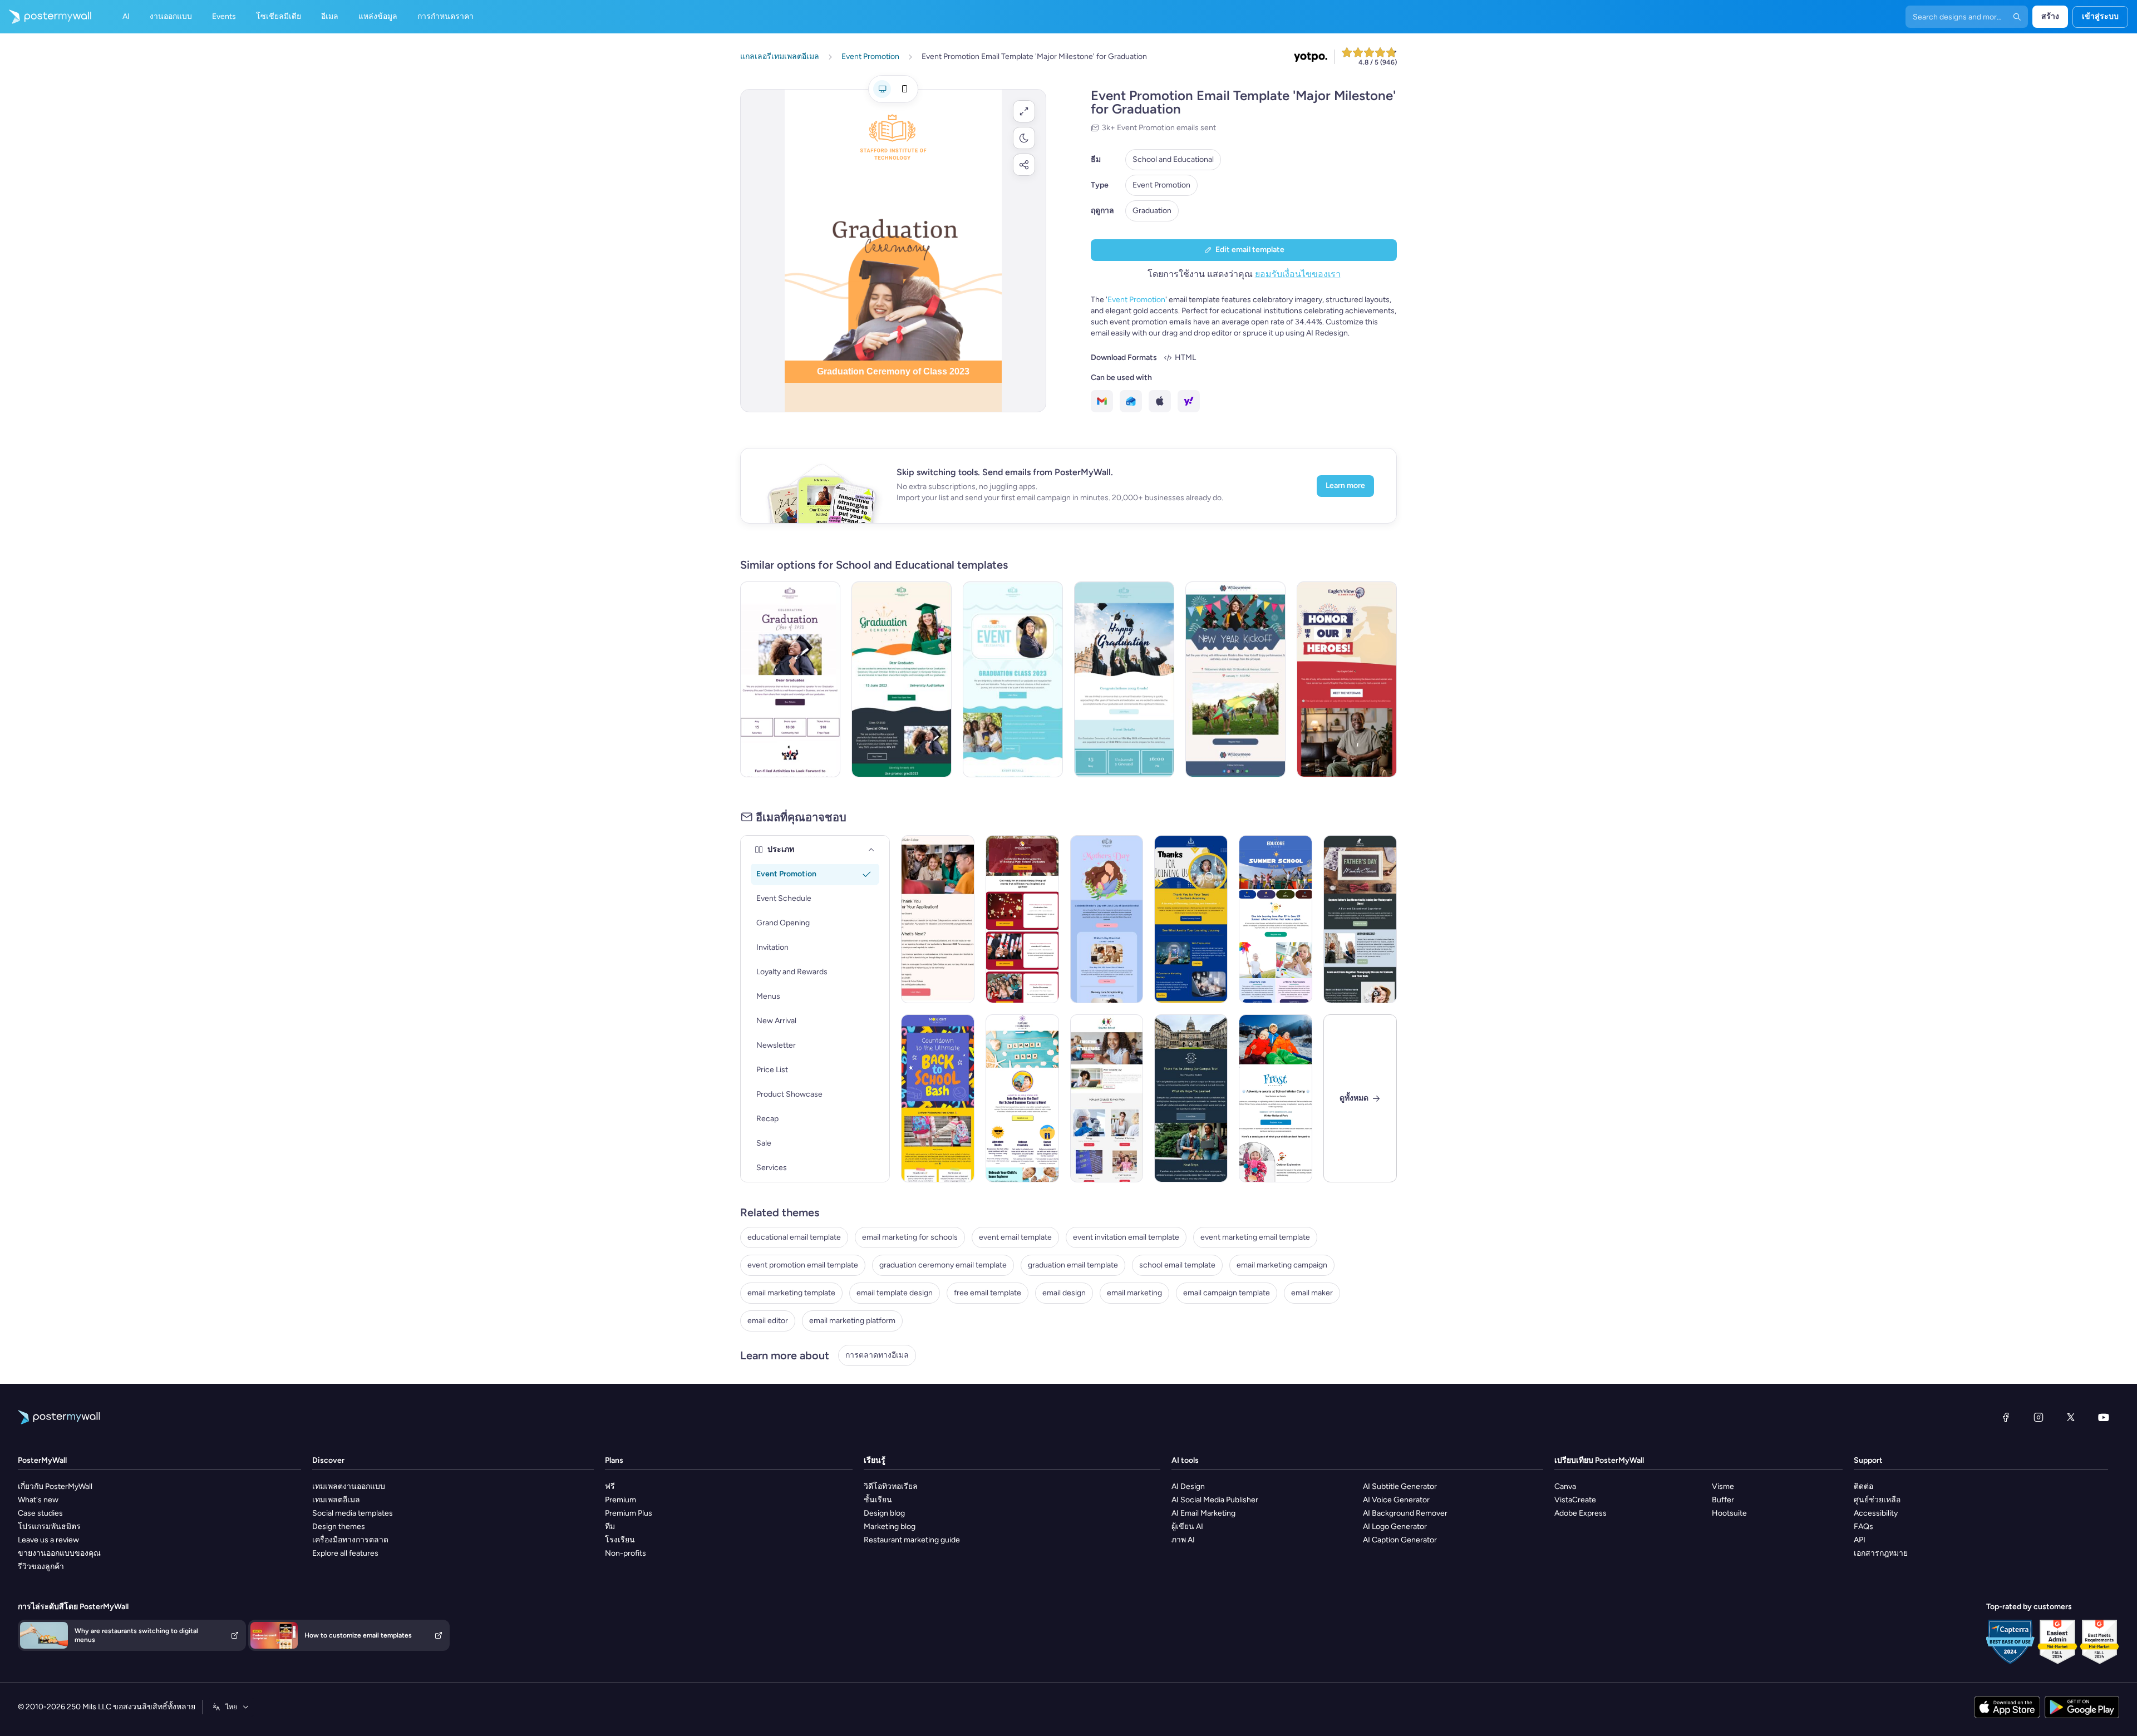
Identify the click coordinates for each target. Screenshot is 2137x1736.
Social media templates (353, 1513)
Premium (621, 1500)
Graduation (1152, 211)
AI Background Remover (1405, 1513)
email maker (1312, 1293)
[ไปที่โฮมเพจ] (46, 17)
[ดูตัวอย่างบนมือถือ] (904, 89)
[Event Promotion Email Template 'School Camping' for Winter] (1276, 1098)
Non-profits (626, 1553)
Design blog (884, 1513)
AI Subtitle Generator (1400, 1486)
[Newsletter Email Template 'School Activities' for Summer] (1276, 919)
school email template (1177, 1265)
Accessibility (1876, 1513)
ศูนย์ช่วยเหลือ (1877, 1500)
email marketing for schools (910, 1237)
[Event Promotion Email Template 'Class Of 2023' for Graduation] (790, 679)
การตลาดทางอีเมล (877, 1355)
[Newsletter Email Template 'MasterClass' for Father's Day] (1360, 919)
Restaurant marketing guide (912, 1540)
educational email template (794, 1237)
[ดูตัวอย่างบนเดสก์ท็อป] (882, 89)
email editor (768, 1321)
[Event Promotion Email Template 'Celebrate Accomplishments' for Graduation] (1124, 679)
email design (1064, 1293)
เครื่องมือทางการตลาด (350, 1540)
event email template (1015, 1237)
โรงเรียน (620, 1540)
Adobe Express (1580, 1513)
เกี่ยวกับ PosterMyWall (55, 1486)
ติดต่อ (1863, 1486)
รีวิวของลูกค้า (41, 1567)
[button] (1024, 111)
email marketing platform (852, 1321)
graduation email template (1073, 1265)
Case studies (40, 1513)
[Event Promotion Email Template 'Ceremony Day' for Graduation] (902, 679)
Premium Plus (629, 1513)
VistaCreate (1575, 1500)
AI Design (1188, 1486)
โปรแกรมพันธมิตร (49, 1527)
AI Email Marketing (1203, 1513)
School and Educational (1173, 159)
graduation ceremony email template (943, 1265)
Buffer (1723, 1500)
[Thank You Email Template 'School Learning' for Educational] (1191, 919)
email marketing (1134, 1293)
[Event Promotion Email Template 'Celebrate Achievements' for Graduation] (1013, 679)
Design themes (339, 1527)
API (1860, 1540)
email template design (895, 1293)
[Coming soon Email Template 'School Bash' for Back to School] (938, 1098)
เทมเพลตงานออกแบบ (349, 1486)
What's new (38, 1500)
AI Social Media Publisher (1215, 1500)
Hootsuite (1729, 1513)
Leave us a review (48, 1540)
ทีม (610, 1527)
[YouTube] (2104, 1417)
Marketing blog (890, 1527)
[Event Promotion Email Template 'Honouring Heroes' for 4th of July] (1347, 679)
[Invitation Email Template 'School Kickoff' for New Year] (1235, 679)
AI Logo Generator (1395, 1527)
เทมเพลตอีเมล (336, 1500)
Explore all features (345, 1553)
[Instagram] (2038, 1417)
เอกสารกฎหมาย (1881, 1553)
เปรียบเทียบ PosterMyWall (1599, 1460)
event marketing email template (1255, 1237)
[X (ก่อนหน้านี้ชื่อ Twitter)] (2071, 1417)
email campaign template (1227, 1293)
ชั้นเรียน (878, 1500)
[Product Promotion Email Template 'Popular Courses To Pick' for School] (1107, 1098)
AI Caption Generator (1400, 1540)
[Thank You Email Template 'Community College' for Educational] (938, 919)
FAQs (1863, 1527)
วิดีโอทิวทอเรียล (891, 1486)
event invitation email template (1126, 1237)
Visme (1723, 1486)
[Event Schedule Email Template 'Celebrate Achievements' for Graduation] (1022, 919)
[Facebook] (2006, 1417)
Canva (1565, 1486)
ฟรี (610, 1486)
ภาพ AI (1183, 1540)
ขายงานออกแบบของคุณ (59, 1553)
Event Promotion (1161, 185)
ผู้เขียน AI (1187, 1527)
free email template (988, 1293)
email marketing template (791, 1293)
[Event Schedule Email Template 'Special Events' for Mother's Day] (1107, 919)
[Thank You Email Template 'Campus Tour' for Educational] (1191, 1098)
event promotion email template (803, 1265)
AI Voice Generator (1396, 1500)
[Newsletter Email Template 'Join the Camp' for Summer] (1022, 1098)
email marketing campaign (1282, 1265)
